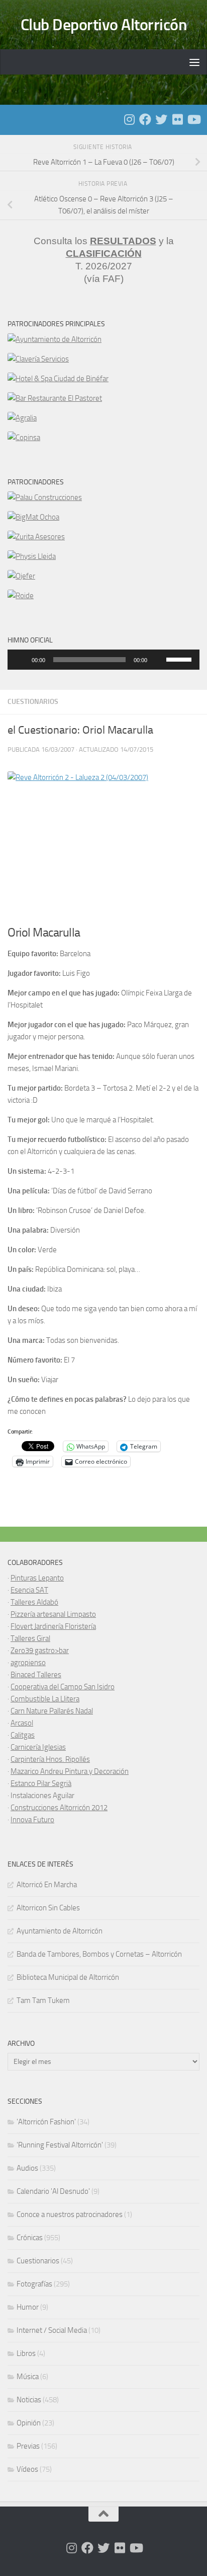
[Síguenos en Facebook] (145, 119)
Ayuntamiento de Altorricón (60, 1931)
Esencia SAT (29, 1590)
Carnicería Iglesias (38, 1747)
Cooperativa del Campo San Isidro (63, 1687)
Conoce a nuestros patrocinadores (70, 2214)
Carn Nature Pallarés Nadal (52, 1711)
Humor (28, 2307)
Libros (26, 2353)
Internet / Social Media (52, 2330)
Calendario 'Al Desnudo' (53, 2191)
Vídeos (27, 2469)
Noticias (29, 2400)
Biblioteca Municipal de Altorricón (68, 1977)
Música (28, 2377)
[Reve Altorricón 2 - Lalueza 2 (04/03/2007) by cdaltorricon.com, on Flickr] (103, 844)
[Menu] (194, 62)
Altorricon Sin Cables (48, 1908)
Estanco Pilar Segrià (41, 1783)
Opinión (29, 2423)
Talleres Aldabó (34, 1602)
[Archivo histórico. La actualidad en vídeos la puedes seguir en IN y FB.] (193, 119)
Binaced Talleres (36, 1675)
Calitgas (23, 1735)
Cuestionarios (33, 702)
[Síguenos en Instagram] (129, 119)
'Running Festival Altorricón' (60, 2145)
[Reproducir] (21, 660)
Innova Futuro (32, 1820)
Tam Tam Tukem (43, 2000)
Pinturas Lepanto (37, 1578)
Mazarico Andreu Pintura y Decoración (70, 1771)
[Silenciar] (158, 660)
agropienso (28, 1663)
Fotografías (34, 2284)
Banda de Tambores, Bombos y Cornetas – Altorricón (99, 1954)
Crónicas (30, 2238)
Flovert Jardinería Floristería (53, 1626)
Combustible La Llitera (45, 1699)
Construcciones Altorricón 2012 (59, 1808)
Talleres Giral (30, 1638)
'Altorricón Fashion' (46, 2122)
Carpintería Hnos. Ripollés (50, 1759)
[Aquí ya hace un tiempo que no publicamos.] (161, 119)
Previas (28, 2446)
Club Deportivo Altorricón (104, 25)
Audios (27, 2168)
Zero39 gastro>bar (40, 1651)
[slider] (180, 659)
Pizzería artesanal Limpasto (53, 1614)
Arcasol (22, 1723)
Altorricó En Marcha (47, 1885)
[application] (103, 660)
